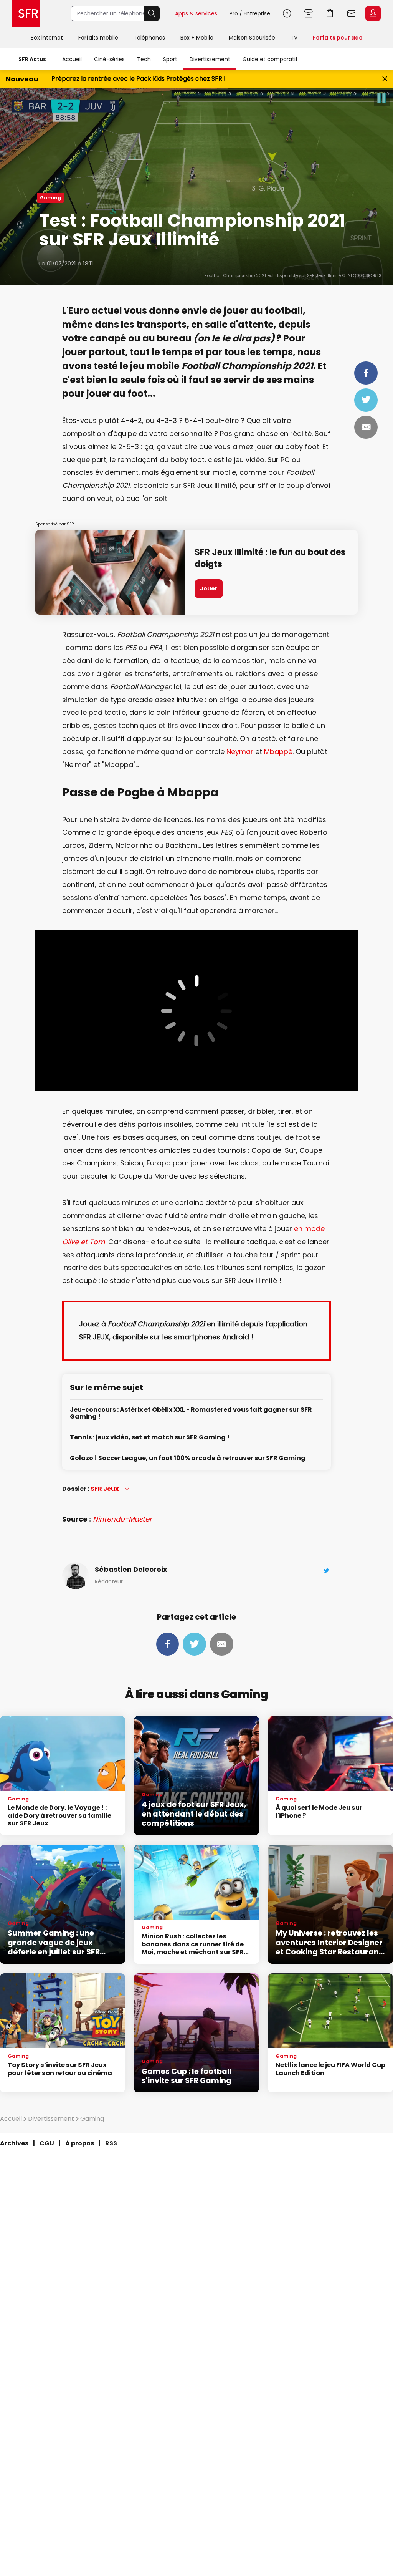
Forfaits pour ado (338, 38)
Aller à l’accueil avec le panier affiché (330, 13)
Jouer (209, 588)
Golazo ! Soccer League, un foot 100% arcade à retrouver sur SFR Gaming (188, 1458)
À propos (80, 2143)
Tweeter (366, 400)
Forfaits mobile (98, 38)
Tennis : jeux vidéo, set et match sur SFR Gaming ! (150, 1438)
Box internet (47, 38)
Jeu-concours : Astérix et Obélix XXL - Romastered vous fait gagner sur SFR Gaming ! (191, 1413)
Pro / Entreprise (250, 13)
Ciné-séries (109, 59)
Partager (366, 373)
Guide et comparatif (270, 59)
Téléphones (149, 38)
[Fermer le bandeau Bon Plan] (385, 79)
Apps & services (196, 13)
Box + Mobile (197, 38)
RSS (111, 2143)
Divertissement (210, 59)
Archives (14, 2143)
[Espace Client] (372, 14)
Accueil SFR (26, 13)
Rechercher (152, 13)
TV (294, 38)
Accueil (72, 59)
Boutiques (309, 13)
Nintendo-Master (122, 1519)
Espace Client (373, 13)
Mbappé (278, 752)
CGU (47, 2143)
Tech (144, 59)
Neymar (240, 752)
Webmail (352, 13)
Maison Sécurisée (252, 38)
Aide (287, 13)
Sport (170, 59)
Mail (366, 427)
